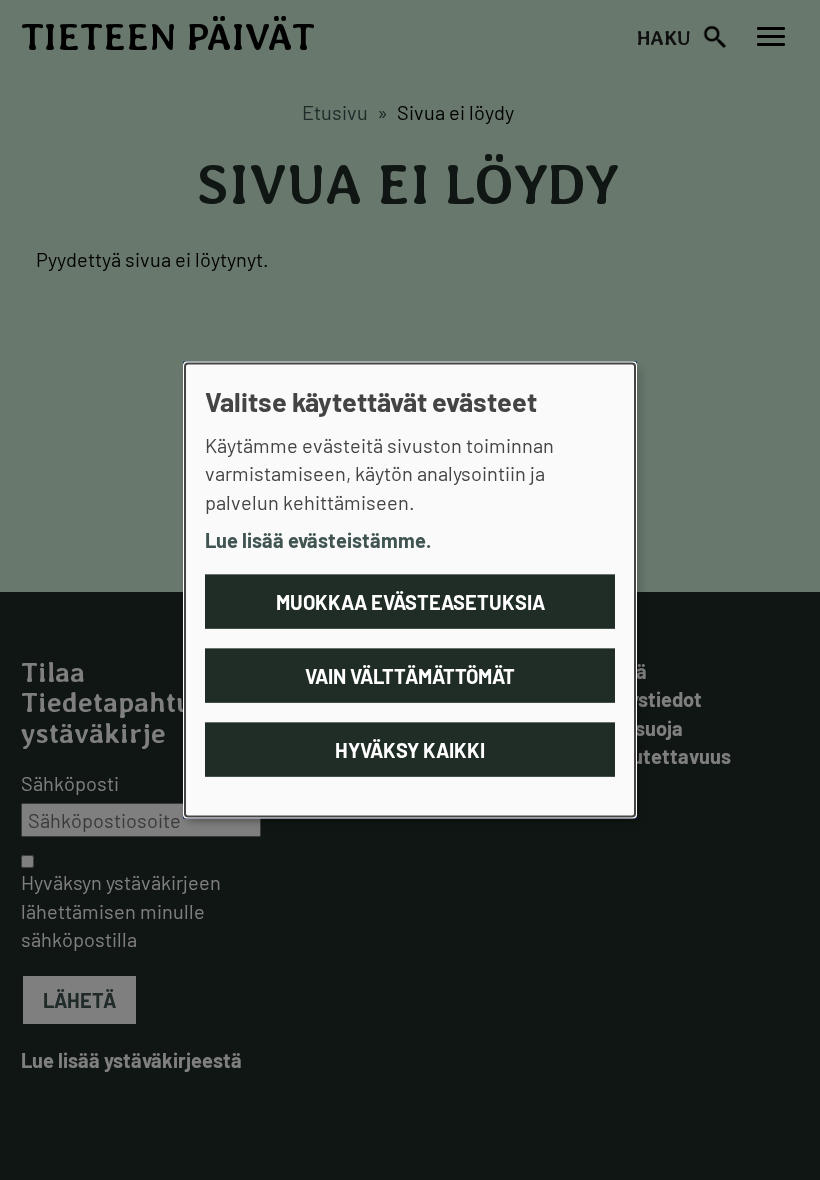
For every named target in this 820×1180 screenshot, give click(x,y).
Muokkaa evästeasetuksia (410, 601)
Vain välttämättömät (410, 675)
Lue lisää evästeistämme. (318, 540)
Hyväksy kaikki (410, 749)
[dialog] (410, 590)
